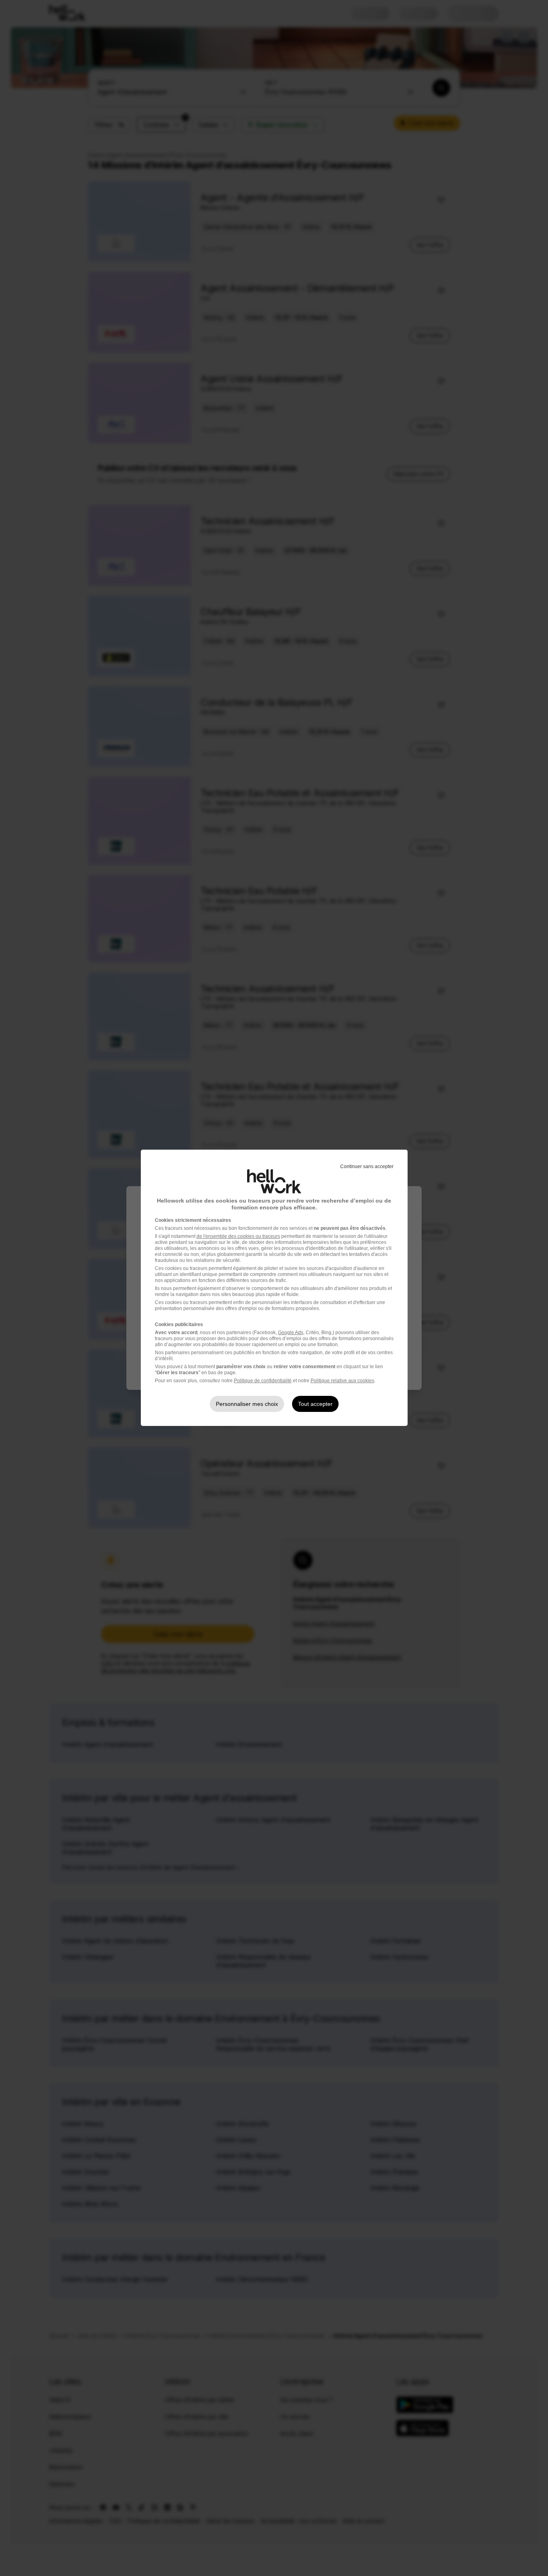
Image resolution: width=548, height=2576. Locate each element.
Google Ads (291, 1333)
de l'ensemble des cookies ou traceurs (238, 1236)
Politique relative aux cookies (342, 1381)
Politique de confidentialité (263, 1381)
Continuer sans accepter (367, 1166)
